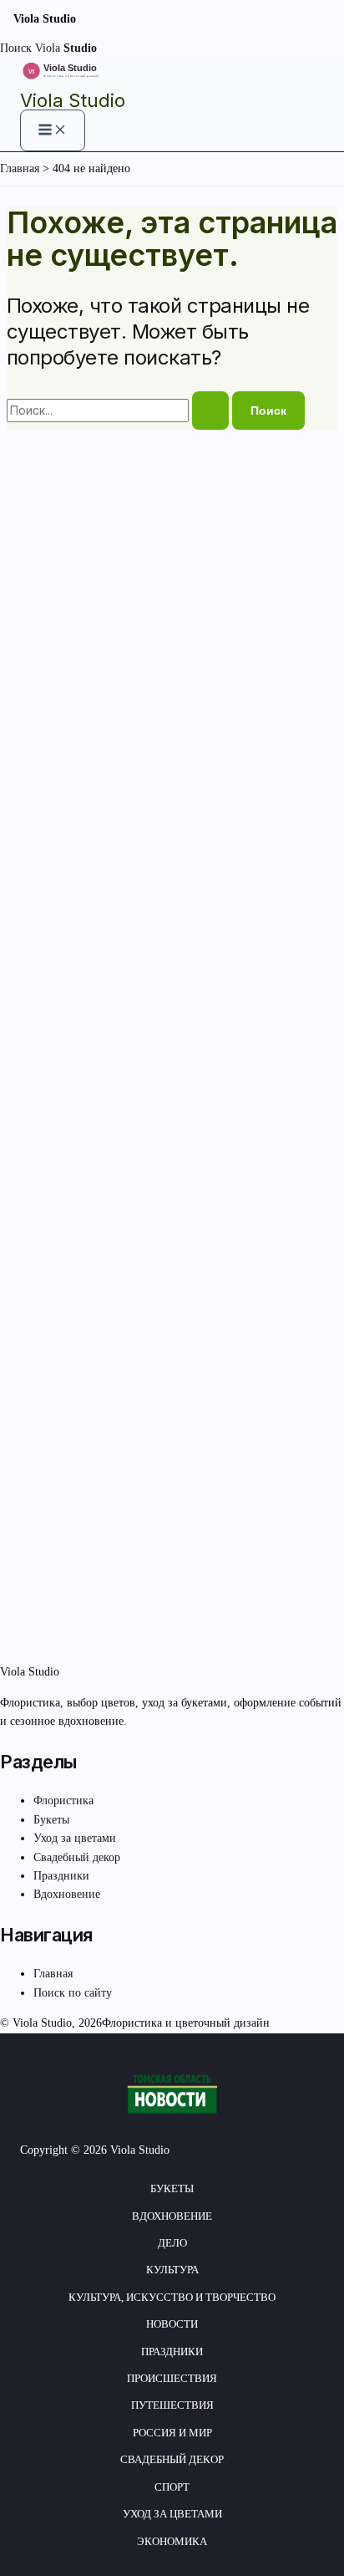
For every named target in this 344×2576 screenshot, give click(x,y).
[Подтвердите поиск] (210, 411)
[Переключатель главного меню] (53, 130)
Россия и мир (172, 2433)
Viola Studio (73, 100)
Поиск (16, 48)
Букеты (51, 1820)
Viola (66, 48)
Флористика (63, 1801)
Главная (53, 1974)
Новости (172, 2324)
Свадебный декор (77, 1857)
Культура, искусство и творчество (172, 2297)
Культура (172, 2270)
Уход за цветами (75, 1838)
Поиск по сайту (73, 1993)
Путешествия (172, 2405)
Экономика (172, 2541)
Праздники (61, 1876)
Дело (172, 2243)
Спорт (172, 2487)
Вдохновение (67, 1894)
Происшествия (172, 2378)
